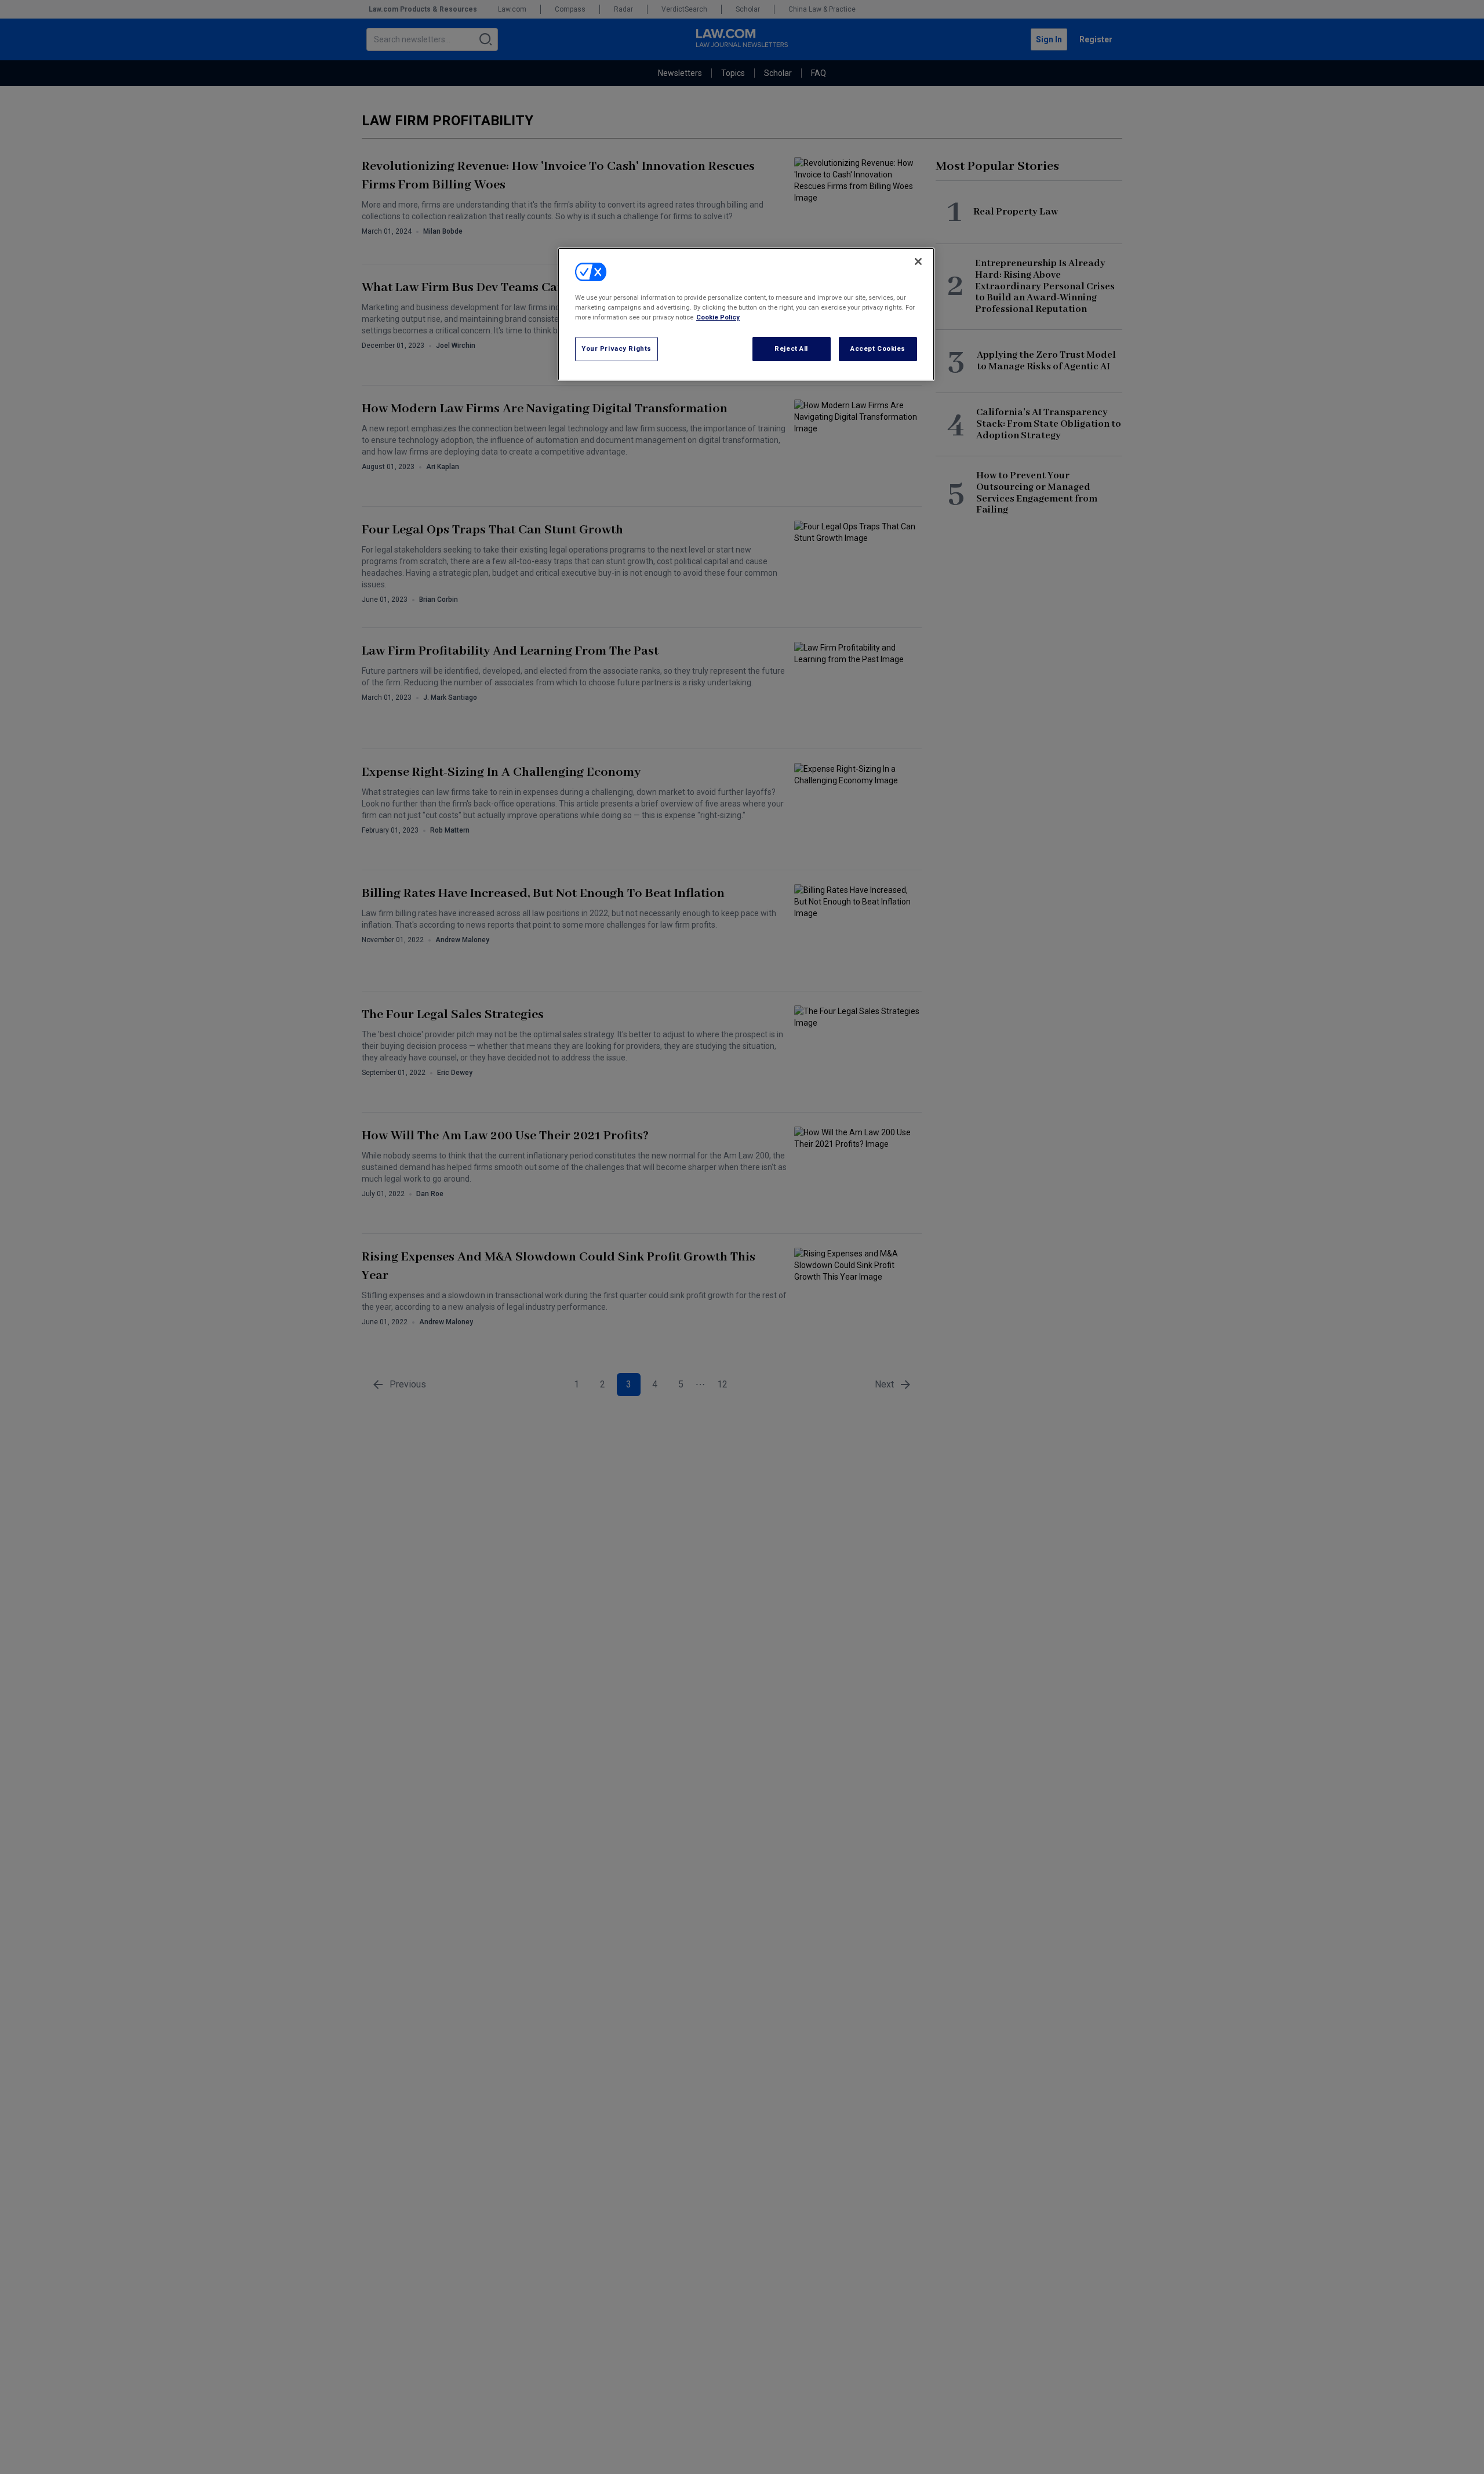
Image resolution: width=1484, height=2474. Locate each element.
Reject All (791, 348)
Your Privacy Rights (616, 348)
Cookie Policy (718, 317)
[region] (746, 314)
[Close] (918, 261)
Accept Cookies (878, 348)
